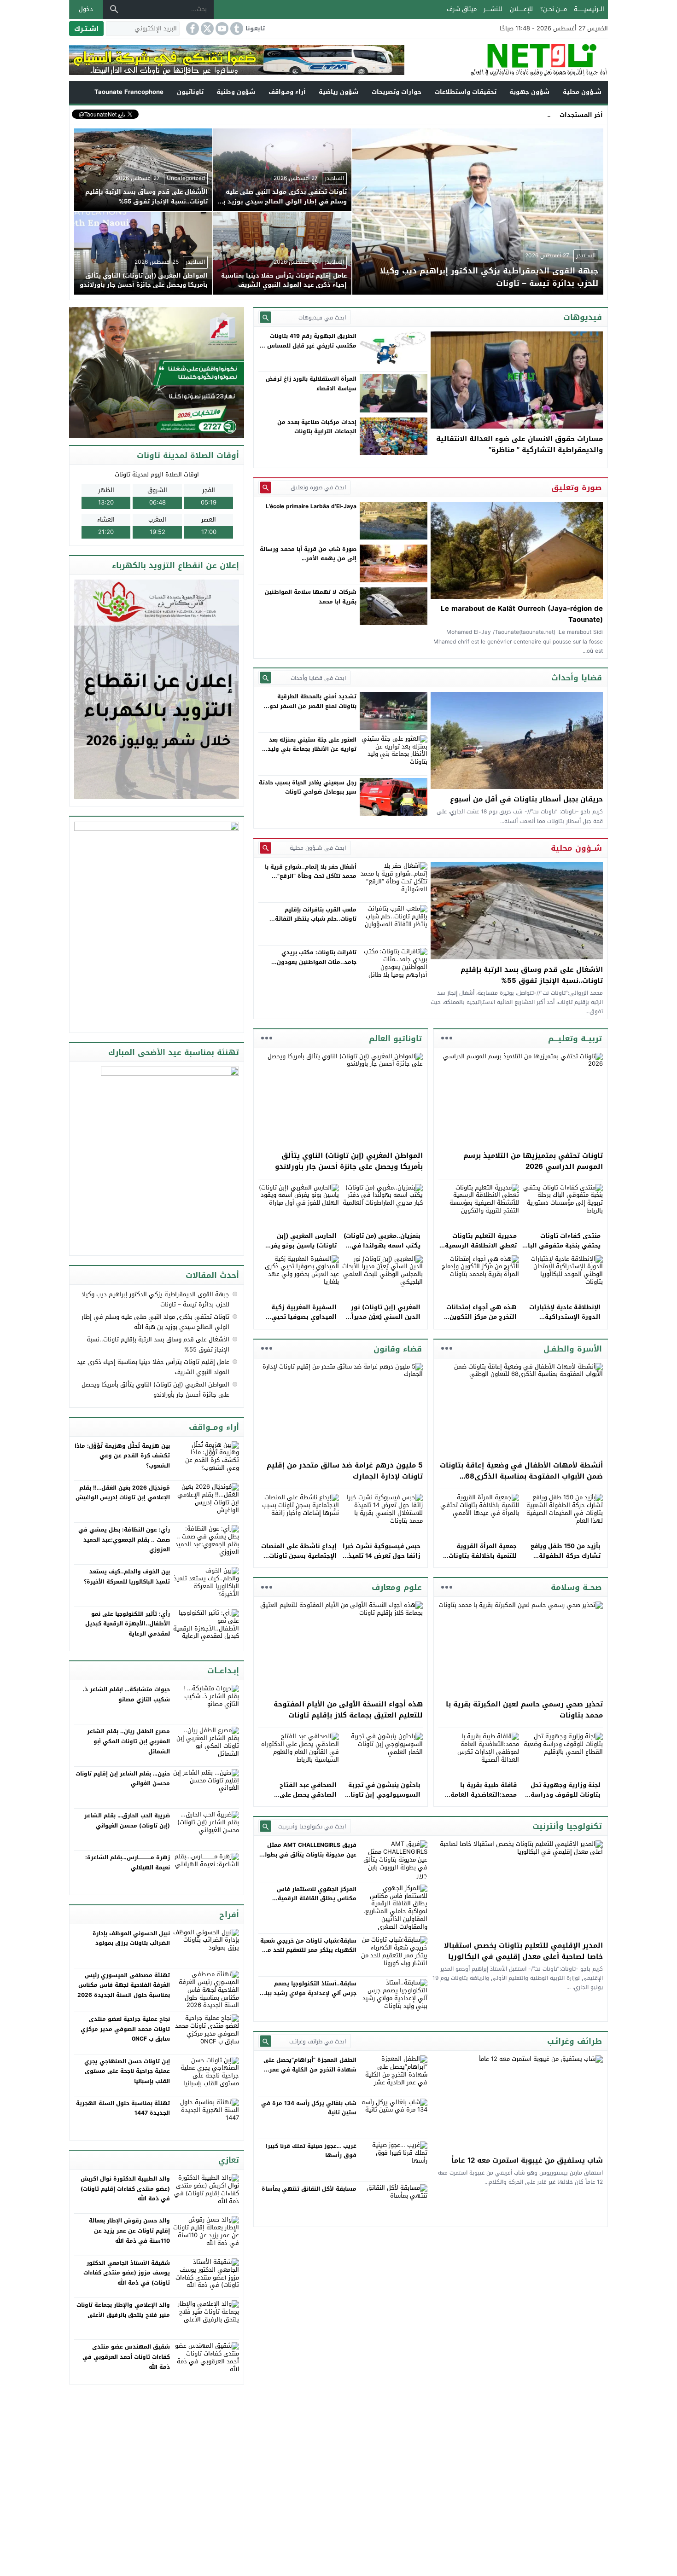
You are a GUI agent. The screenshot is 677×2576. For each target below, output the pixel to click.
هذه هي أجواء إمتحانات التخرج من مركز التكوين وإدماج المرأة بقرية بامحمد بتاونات (478, 1321)
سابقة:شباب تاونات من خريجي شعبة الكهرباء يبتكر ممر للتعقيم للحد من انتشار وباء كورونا (308, 1950)
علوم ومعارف (397, 1587)
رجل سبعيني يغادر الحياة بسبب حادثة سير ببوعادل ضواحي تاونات (308, 787)
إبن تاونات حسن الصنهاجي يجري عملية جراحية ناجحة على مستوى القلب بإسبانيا (127, 2071)
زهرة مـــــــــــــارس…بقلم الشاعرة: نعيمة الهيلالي (128, 1862)
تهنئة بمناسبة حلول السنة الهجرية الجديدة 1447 (123, 2108)
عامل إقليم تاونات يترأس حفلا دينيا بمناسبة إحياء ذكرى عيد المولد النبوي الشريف (153, 1367)
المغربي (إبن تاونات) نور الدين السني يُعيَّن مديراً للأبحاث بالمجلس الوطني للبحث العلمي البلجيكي (385, 1321)
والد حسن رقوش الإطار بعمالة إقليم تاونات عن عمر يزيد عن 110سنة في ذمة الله (129, 2231)
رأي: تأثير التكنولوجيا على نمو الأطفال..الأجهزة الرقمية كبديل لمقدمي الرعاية (128, 1624)
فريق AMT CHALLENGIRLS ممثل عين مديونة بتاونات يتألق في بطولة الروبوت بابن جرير (309, 1854)
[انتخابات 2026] (158, 374)
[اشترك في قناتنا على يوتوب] (221, 29)
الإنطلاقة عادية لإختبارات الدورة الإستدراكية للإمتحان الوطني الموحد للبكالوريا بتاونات (565, 1321)
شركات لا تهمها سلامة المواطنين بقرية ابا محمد (311, 597)
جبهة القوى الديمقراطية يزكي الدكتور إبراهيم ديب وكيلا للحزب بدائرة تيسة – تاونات (155, 1299)
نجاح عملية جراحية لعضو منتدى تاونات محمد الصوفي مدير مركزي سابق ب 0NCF (125, 2029)
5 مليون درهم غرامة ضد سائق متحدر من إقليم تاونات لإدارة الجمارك (345, 1471)
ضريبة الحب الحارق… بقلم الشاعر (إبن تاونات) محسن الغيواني (127, 1821)
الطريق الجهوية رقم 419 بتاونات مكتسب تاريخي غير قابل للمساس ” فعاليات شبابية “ (310, 345)
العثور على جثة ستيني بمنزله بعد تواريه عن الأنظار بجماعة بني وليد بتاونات (312, 749)
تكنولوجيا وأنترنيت (567, 1826)
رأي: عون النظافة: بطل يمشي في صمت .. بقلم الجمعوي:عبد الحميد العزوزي (124, 1540)
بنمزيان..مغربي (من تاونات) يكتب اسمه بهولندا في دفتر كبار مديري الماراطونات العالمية (382, 1250)
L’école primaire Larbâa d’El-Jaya (311, 506)
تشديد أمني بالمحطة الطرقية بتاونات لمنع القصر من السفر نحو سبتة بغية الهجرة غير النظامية (313, 706)
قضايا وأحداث (577, 678)
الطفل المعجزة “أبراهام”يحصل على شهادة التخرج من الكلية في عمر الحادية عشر (310, 2069)
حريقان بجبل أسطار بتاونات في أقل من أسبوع (526, 799)
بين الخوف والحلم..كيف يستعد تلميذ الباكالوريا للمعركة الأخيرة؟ (127, 1577)
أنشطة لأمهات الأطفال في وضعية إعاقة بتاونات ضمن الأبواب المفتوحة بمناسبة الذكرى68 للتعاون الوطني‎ (521, 1476)
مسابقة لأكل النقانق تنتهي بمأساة (309, 2189)
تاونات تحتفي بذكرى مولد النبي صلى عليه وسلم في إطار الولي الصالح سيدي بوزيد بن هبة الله (155, 1322)
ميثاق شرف (462, 9)
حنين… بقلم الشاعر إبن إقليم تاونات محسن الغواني (123, 1779)
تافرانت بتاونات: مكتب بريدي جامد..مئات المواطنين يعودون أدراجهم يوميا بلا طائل (317, 962)
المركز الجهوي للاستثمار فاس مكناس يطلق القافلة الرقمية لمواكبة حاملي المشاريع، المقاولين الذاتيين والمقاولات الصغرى (310, 1903)
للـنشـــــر (493, 9)
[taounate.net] (506, 60)
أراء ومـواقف (287, 92)
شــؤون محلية (582, 92)
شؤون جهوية (529, 92)
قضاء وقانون (398, 1349)
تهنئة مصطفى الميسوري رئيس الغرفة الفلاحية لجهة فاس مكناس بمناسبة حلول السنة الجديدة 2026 (124, 1985)
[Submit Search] (266, 317)
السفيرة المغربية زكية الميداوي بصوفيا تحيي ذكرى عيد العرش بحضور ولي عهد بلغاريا (302, 1321)
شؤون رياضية (338, 92)
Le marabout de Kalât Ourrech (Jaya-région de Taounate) (522, 614)
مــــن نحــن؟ (554, 9)
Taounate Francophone (129, 92)
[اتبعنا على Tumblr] (236, 29)
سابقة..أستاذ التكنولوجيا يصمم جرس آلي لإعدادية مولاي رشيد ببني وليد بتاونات (308, 1993)
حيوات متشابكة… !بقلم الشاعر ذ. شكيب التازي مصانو (126, 1694)
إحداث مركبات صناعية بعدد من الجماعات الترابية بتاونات (317, 427)
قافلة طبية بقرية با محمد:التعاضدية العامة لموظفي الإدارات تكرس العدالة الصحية (482, 1799)
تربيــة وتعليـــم (575, 1039)
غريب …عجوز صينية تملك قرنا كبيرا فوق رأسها (311, 2151)
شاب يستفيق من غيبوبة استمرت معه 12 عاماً (527, 2160)
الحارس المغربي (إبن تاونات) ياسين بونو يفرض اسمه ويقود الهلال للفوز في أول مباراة (299, 1250)
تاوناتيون (190, 92)
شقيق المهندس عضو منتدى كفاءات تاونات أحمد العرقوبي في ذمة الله (126, 2357)
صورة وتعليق (577, 487)
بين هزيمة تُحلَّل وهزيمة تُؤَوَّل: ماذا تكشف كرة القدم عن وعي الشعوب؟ (122, 1456)
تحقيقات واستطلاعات (466, 92)
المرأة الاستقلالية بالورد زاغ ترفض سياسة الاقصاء (311, 383)
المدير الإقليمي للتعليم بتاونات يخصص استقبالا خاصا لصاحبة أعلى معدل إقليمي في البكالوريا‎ (523, 1951)
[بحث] (114, 9)
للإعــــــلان (521, 9)
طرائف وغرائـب (575, 2041)
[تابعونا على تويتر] (206, 29)
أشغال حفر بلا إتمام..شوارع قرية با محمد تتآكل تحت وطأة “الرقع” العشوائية (311, 876)
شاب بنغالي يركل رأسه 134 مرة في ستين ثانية (309, 2108)
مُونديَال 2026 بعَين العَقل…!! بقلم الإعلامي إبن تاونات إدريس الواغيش (123, 1493)
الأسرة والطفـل (573, 1349)
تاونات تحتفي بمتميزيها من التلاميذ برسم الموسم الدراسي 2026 (533, 1161)
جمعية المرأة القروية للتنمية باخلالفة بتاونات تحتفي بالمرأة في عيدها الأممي (481, 1560)
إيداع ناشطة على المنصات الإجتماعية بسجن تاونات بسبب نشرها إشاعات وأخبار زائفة (299, 1560)
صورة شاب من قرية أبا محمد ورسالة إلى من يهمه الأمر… (308, 554)
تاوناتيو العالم (395, 1039)
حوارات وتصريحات (397, 92)
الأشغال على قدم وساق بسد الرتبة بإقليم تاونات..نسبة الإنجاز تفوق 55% (532, 975)
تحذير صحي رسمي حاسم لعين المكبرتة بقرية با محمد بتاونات (524, 1710)
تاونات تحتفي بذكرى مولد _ (515, 114)
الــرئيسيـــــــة (589, 9)
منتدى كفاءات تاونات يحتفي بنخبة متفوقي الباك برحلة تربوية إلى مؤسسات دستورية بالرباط (562, 1250)
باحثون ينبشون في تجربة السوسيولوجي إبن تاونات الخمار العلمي (383, 1795)
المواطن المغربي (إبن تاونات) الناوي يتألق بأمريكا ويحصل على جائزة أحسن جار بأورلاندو (349, 1161)
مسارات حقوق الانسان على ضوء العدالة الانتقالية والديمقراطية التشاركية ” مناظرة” (519, 444)
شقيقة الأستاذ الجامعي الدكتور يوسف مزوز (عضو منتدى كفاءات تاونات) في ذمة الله (127, 2273)
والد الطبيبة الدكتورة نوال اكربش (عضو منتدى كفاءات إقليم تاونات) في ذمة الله (125, 2189)
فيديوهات (583, 317)
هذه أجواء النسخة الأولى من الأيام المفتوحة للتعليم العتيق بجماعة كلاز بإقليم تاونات (348, 1710)
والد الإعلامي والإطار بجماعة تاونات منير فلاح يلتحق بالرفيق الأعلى (123, 2310)
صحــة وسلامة (576, 1587)
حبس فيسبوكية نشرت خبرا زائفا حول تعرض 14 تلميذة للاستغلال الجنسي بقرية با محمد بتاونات (382, 1560)
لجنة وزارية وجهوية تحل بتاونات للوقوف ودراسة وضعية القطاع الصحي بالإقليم (566, 1799)
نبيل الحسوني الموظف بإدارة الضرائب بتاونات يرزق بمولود (131, 1938)
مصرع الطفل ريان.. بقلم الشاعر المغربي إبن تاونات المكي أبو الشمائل (128, 1741)
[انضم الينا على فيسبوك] (192, 29)
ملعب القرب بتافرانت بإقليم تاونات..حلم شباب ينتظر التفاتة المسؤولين (316, 919)
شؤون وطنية (236, 92)
